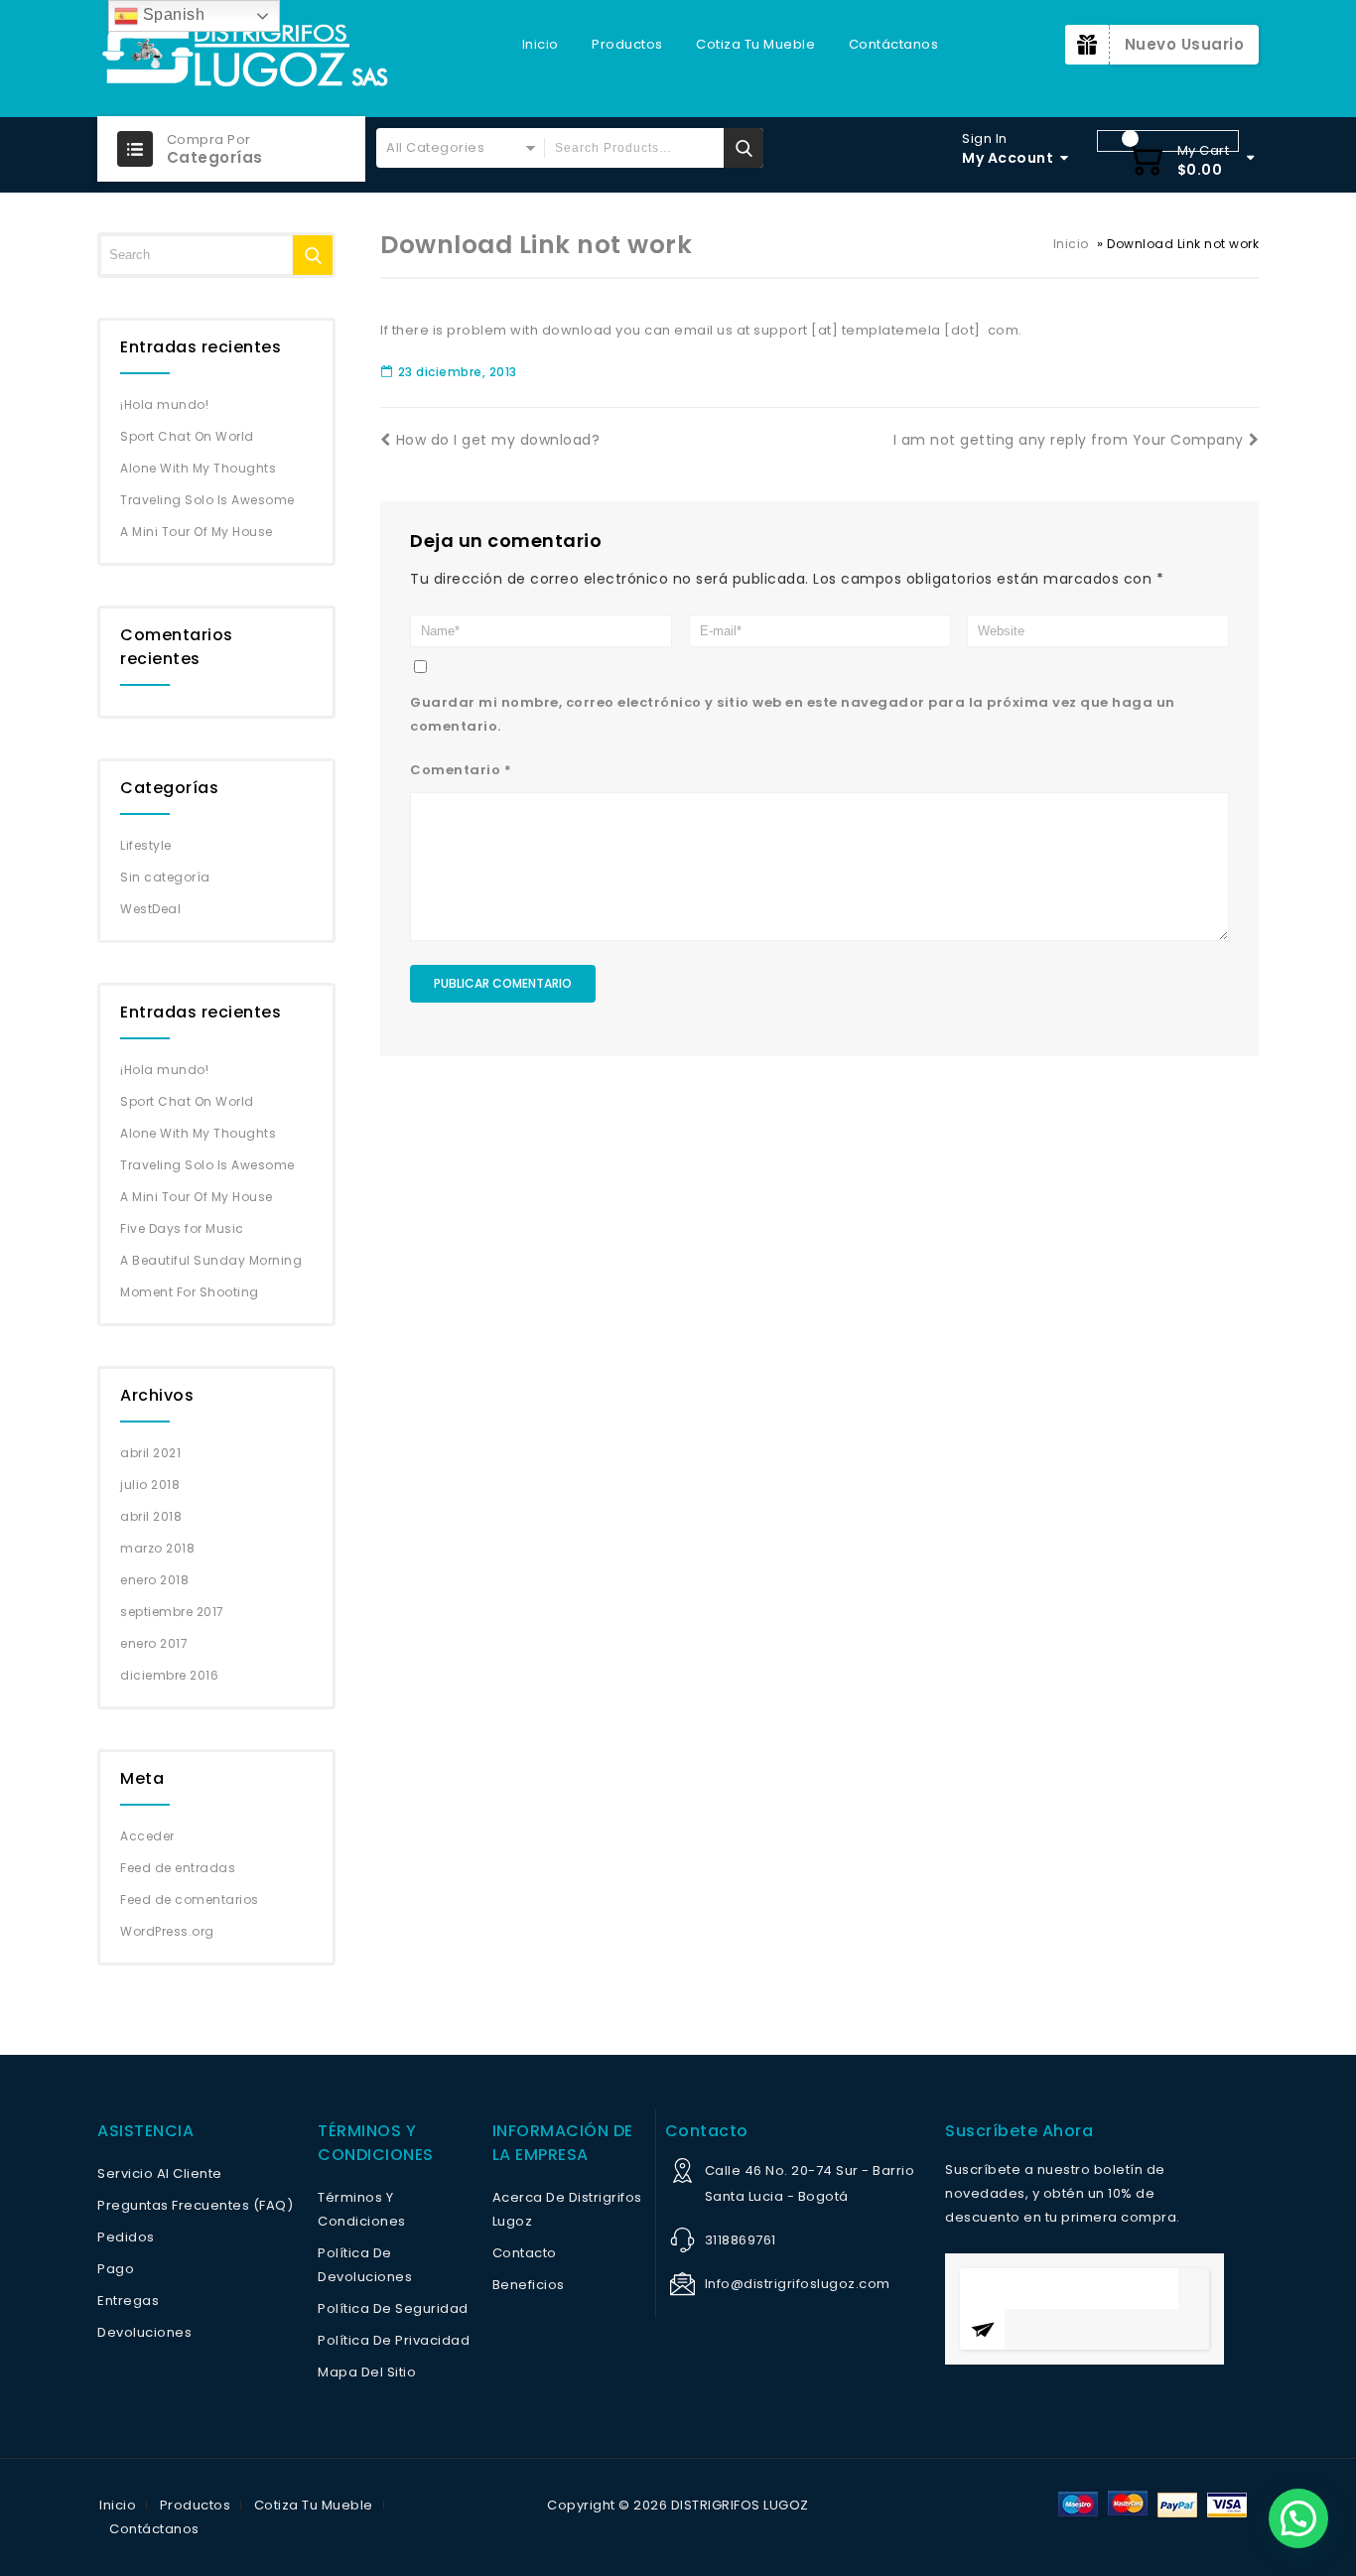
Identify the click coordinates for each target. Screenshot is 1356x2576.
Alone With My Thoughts (198, 468)
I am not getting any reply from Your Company (1069, 440)
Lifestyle (146, 845)
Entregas (128, 2301)
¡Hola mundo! (164, 405)
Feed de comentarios (190, 1899)
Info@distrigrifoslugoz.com (798, 2284)
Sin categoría (165, 877)
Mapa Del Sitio (367, 2372)
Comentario (461, 770)
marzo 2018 (157, 1548)
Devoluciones (144, 2332)
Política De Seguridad (393, 2308)
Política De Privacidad (394, 2340)
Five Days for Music (182, 1228)
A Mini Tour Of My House (197, 532)
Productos (627, 44)
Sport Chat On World (187, 436)
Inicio (541, 44)
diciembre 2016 (169, 1675)
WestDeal (150, 909)
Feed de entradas (178, 1868)
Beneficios (529, 2285)
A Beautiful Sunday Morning (211, 1260)
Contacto (525, 2253)
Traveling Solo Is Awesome (207, 500)
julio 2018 (150, 1485)
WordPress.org (167, 1931)
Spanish (171, 14)
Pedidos (126, 2237)
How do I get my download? (498, 440)
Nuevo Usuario (1185, 44)
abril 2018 (151, 1516)
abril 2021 (150, 1453)
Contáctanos (894, 44)
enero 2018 (154, 1580)
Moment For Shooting (190, 1292)
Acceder (147, 1836)
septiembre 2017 (172, 1612)
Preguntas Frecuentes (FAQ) (195, 2205)
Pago (116, 2269)
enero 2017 (154, 1643)
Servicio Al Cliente (160, 2173)
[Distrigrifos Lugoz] (246, 58)
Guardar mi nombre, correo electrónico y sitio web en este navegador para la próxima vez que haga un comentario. (793, 714)
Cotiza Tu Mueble (755, 44)
